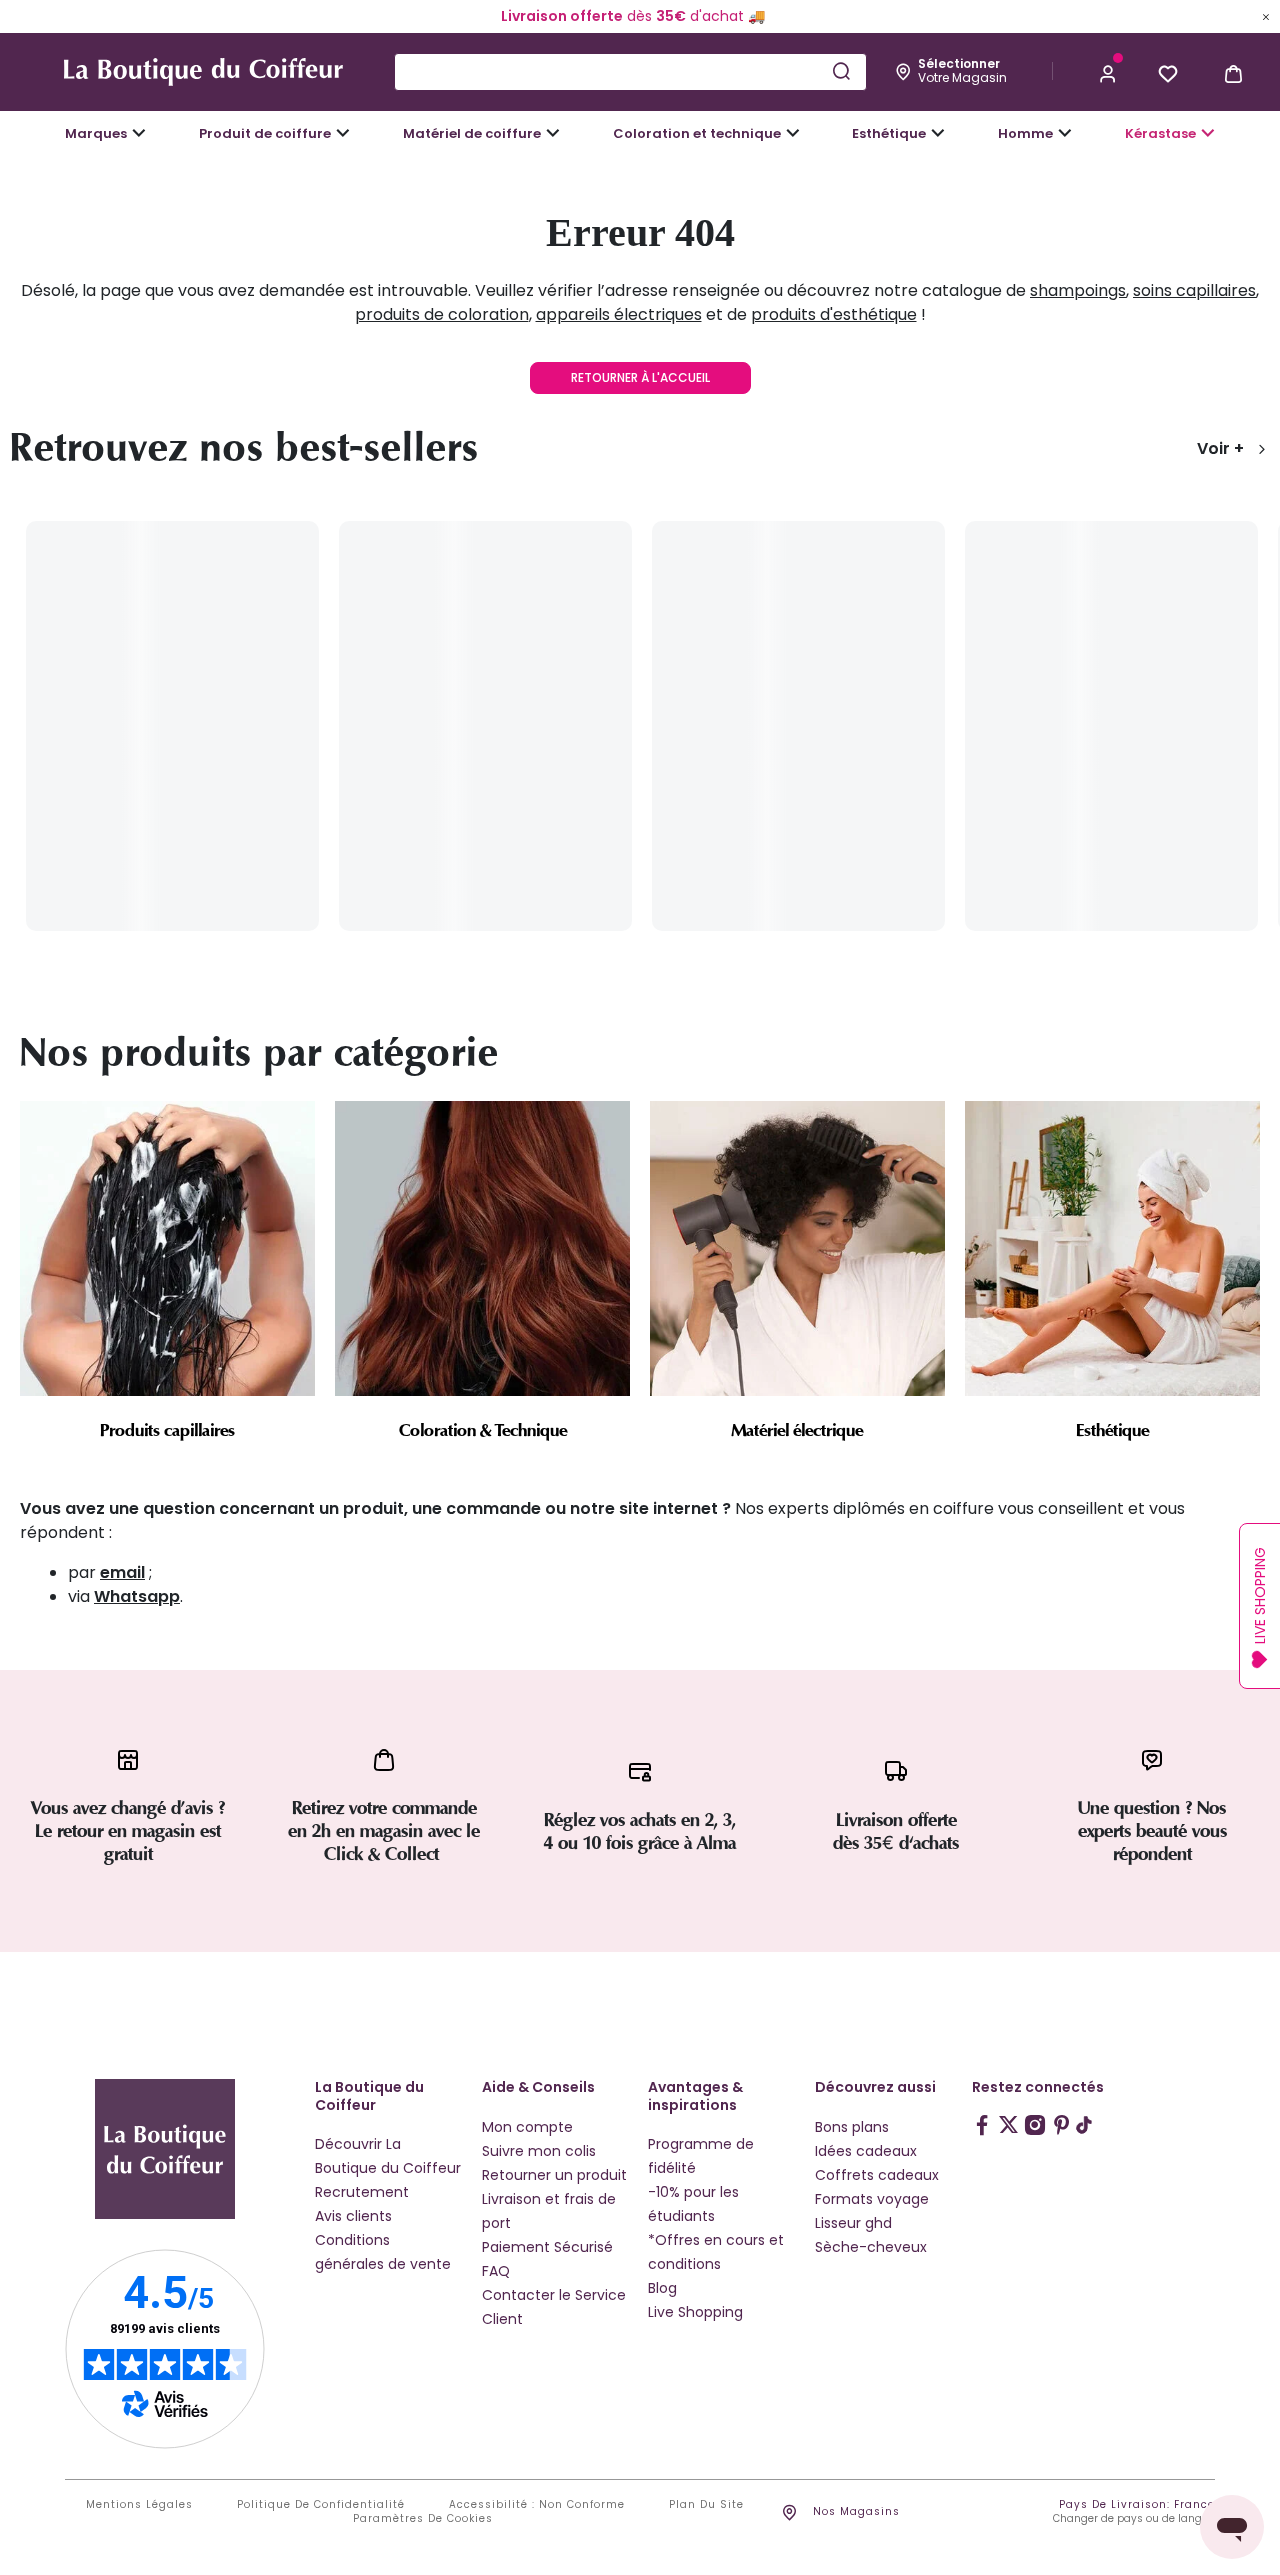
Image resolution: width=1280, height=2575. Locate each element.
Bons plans (852, 2127)
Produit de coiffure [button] (265, 133)
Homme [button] (1025, 133)
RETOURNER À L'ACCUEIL (640, 377)
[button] (1108, 72)
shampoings (1078, 290)
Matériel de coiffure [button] (472, 133)
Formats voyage (872, 2199)
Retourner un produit (554, 2175)
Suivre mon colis (539, 2151)
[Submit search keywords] (841, 71)
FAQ (496, 2271)
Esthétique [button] (889, 133)
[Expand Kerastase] (1208, 133)
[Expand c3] (343, 133)
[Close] (1266, 16)
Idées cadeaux (866, 2151)
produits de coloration (442, 314)
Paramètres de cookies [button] (423, 2519)
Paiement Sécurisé (547, 2247)
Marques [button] (96, 133)
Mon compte (527, 2127)
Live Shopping (695, 2312)
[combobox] (630, 72)
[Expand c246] (1065, 133)
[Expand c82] (938, 133)
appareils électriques (619, 314)
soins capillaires (1194, 290)
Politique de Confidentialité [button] (321, 2505)
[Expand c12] (793, 133)
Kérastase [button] (1160, 133)
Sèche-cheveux (871, 2247)
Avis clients (353, 2216)
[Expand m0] (139, 133)
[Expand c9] (553, 133)
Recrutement (362, 2192)
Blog (662, 2288)
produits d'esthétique (834, 314)
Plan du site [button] (706, 2505)
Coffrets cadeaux (877, 2175)
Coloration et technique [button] (697, 133)
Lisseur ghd (853, 2223)
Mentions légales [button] (139, 2505)
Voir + (1220, 448)
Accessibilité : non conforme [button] (537, 2505)
